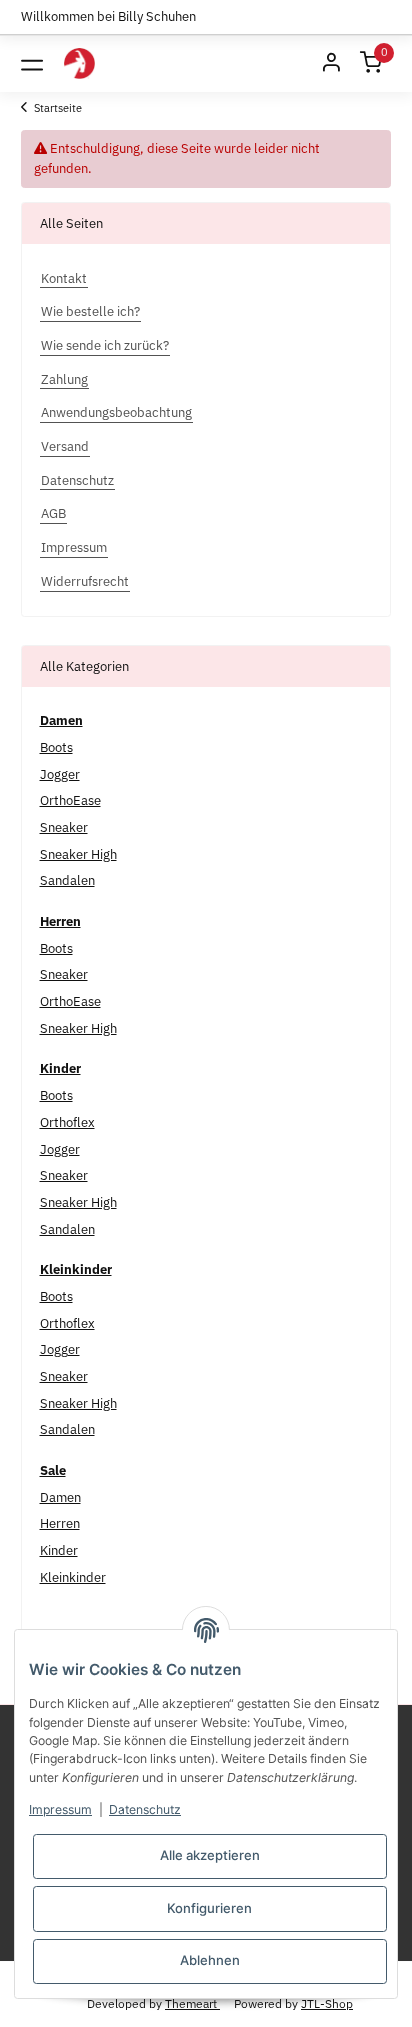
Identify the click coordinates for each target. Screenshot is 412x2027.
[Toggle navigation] (32, 64)
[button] (331, 64)
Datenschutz (145, 1809)
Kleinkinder (73, 1577)
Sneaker (64, 827)
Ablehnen (210, 1960)
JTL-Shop (327, 2003)
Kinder (59, 1550)
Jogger (60, 774)
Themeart (192, 2003)
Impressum (60, 1809)
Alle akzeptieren (210, 1855)
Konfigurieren (209, 1908)
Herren (60, 1523)
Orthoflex (67, 1122)
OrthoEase (70, 800)
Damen (60, 1497)
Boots (56, 747)
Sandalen (67, 880)
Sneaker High (78, 854)
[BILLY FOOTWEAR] (79, 63)
